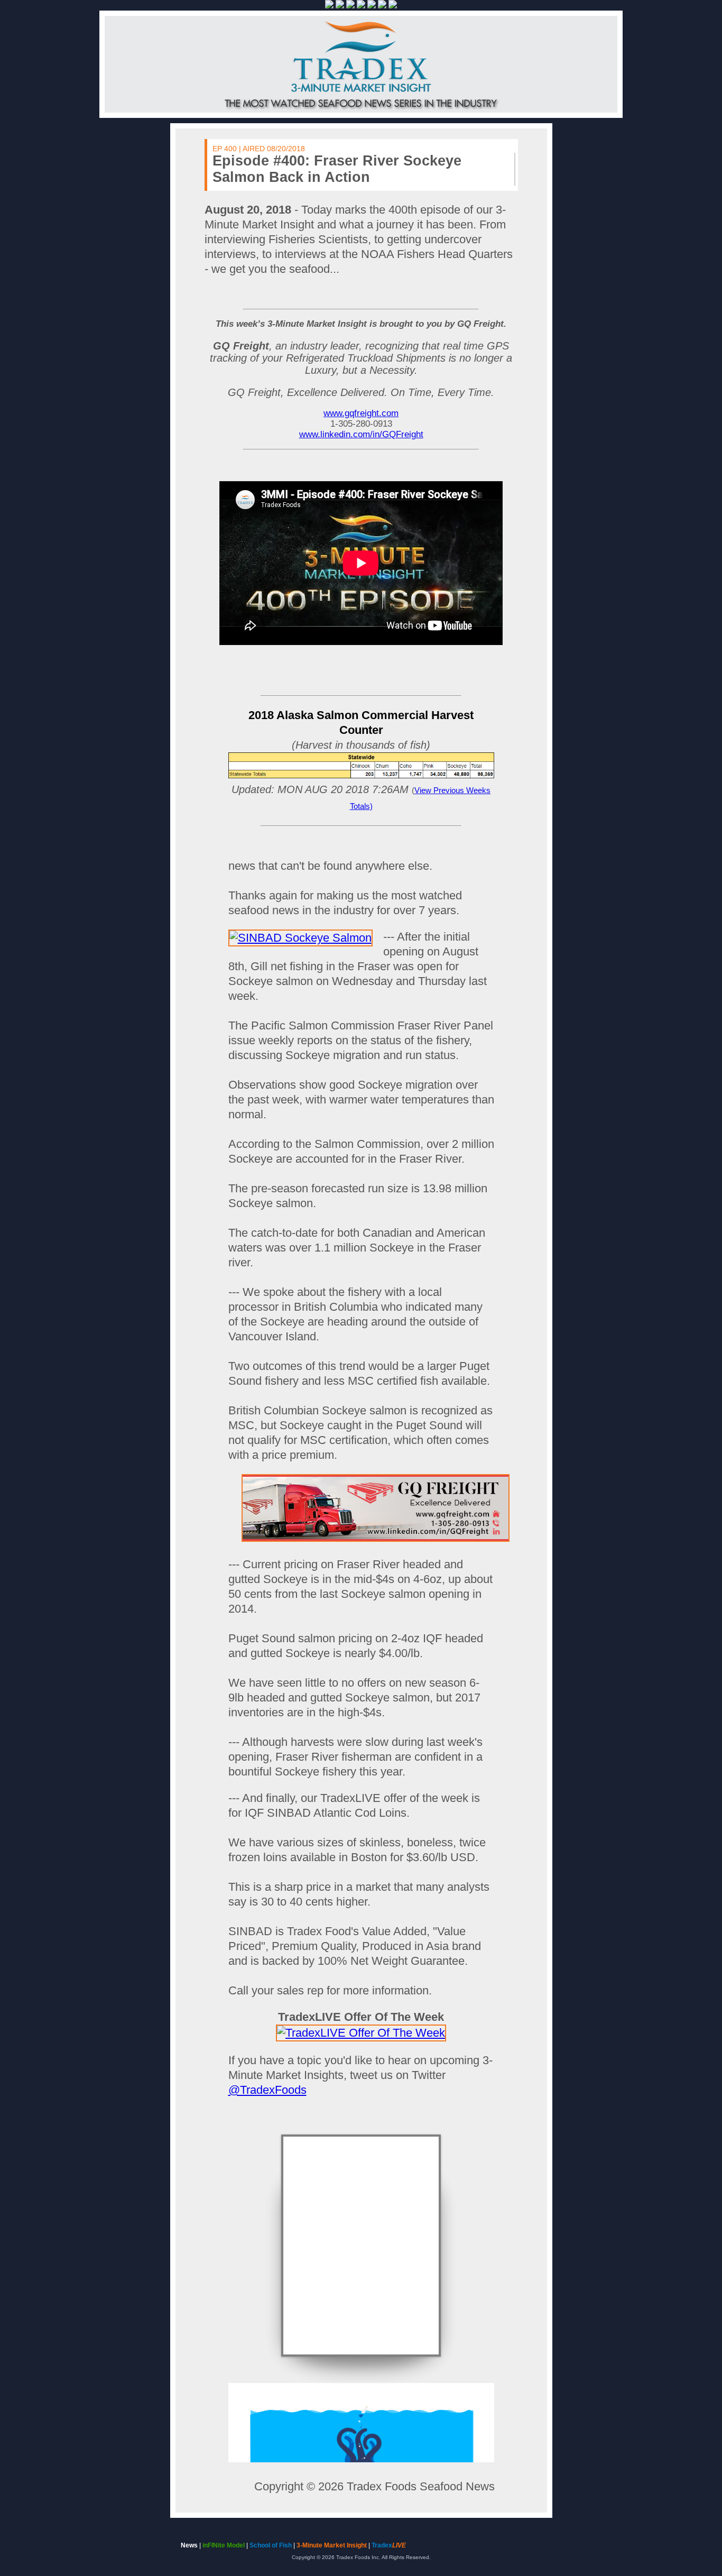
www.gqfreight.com (361, 413)
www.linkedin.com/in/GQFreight (361, 434)
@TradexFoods (267, 2090)
